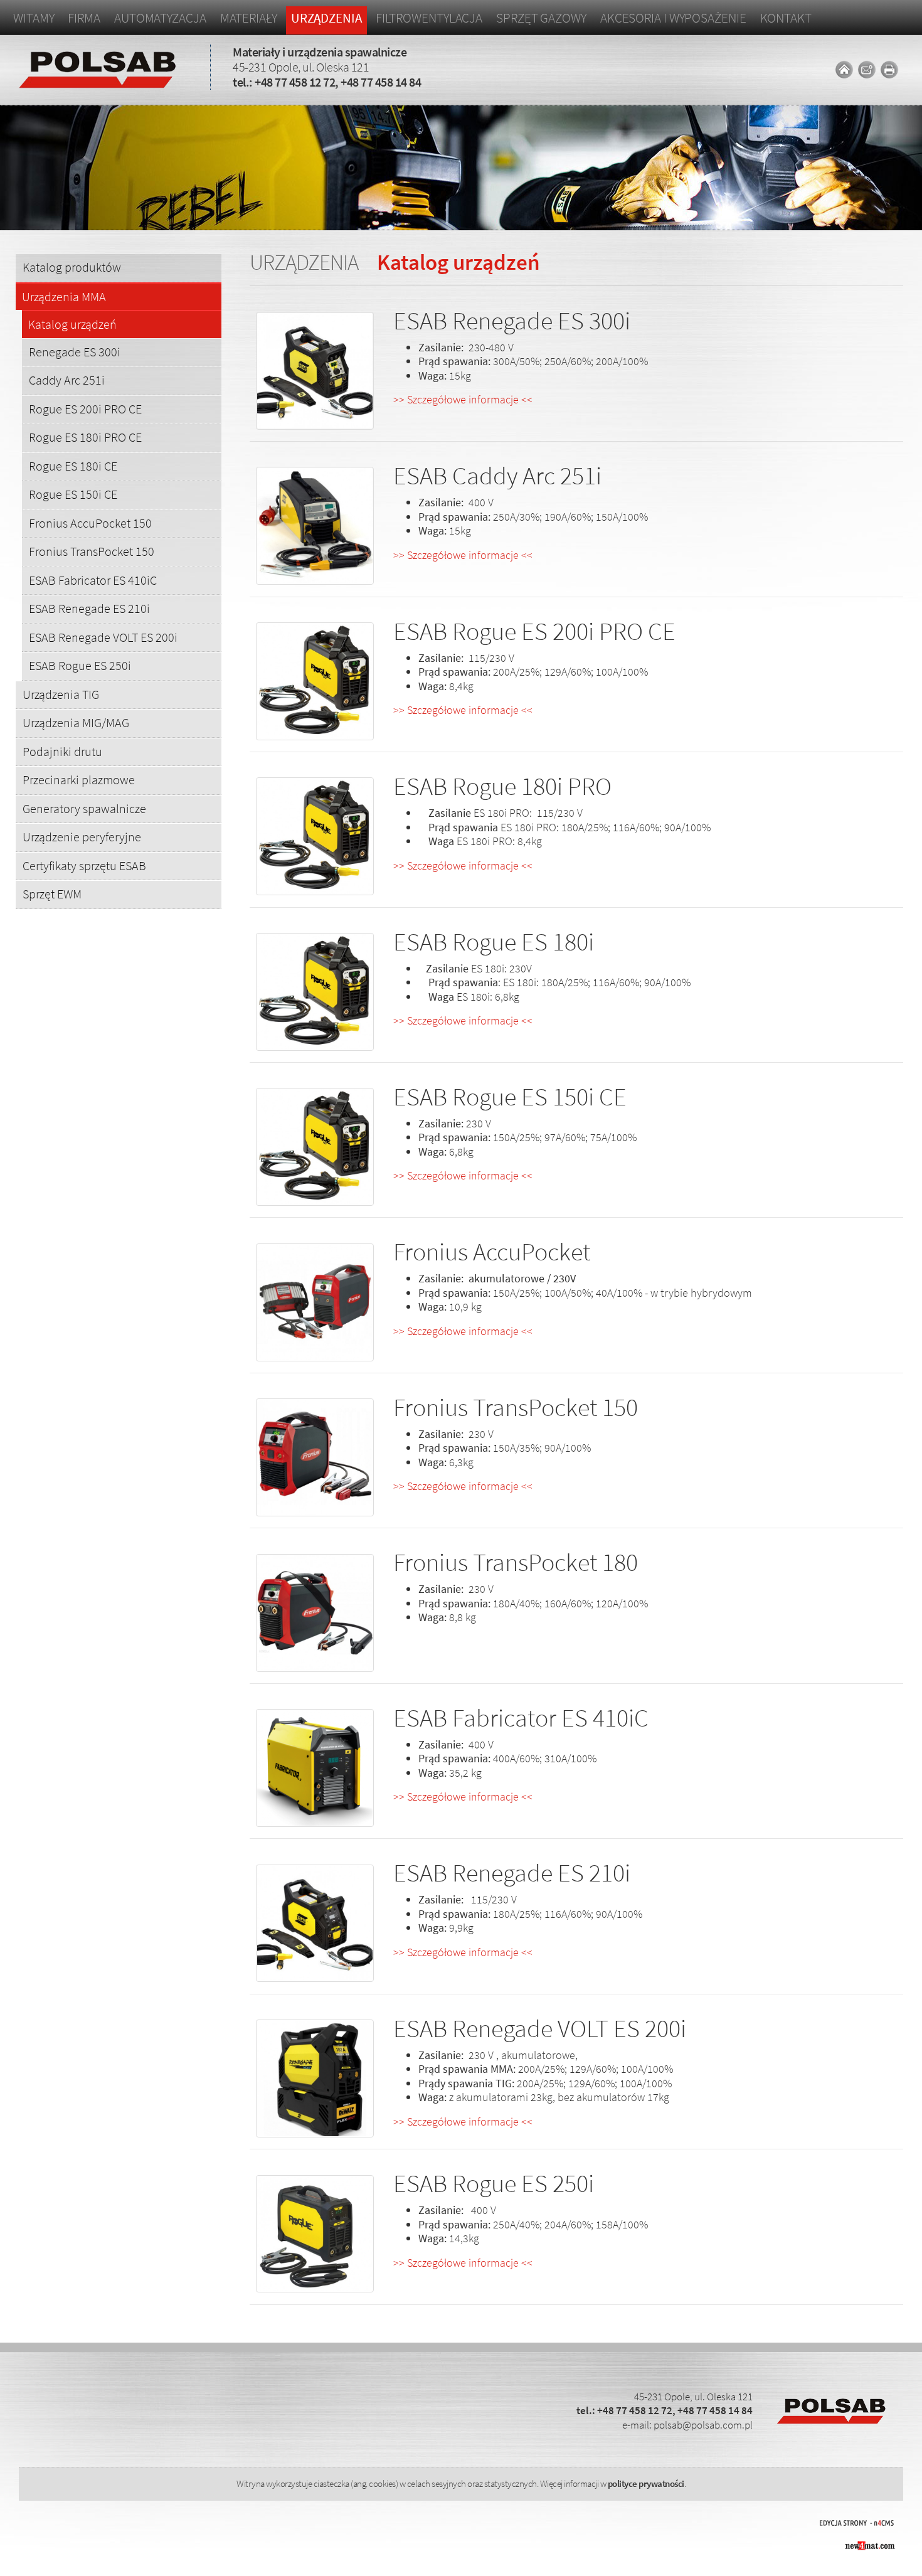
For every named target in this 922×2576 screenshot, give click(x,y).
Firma (84, 18)
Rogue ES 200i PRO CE (85, 409)
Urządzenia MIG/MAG (76, 722)
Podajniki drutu (62, 751)
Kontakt (786, 18)
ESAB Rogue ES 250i (80, 665)
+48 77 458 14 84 (381, 82)
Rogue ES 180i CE (73, 466)
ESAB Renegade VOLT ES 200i (103, 637)
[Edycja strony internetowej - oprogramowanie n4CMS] (857, 2521)
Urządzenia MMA (64, 297)
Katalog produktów (72, 267)
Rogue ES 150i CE (73, 494)
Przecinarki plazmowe (79, 780)
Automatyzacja (160, 18)
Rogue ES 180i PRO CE (85, 437)
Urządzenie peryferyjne (82, 837)
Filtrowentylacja (429, 18)
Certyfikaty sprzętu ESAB (84, 865)
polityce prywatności (646, 2483)
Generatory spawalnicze (84, 808)
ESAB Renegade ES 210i (89, 608)
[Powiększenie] (315, 372)
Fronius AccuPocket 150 (90, 523)
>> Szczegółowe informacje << (463, 399)
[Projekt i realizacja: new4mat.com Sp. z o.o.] (869, 2544)
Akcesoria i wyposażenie (673, 18)
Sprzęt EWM (52, 894)
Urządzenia (326, 18)
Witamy (34, 18)
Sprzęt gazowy (541, 18)
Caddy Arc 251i (67, 380)
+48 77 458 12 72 (295, 82)
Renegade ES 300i (75, 352)
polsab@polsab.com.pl (703, 2425)
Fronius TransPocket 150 (92, 551)
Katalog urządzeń (72, 325)
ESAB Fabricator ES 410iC (93, 580)
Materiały (249, 18)
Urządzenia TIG (61, 694)
